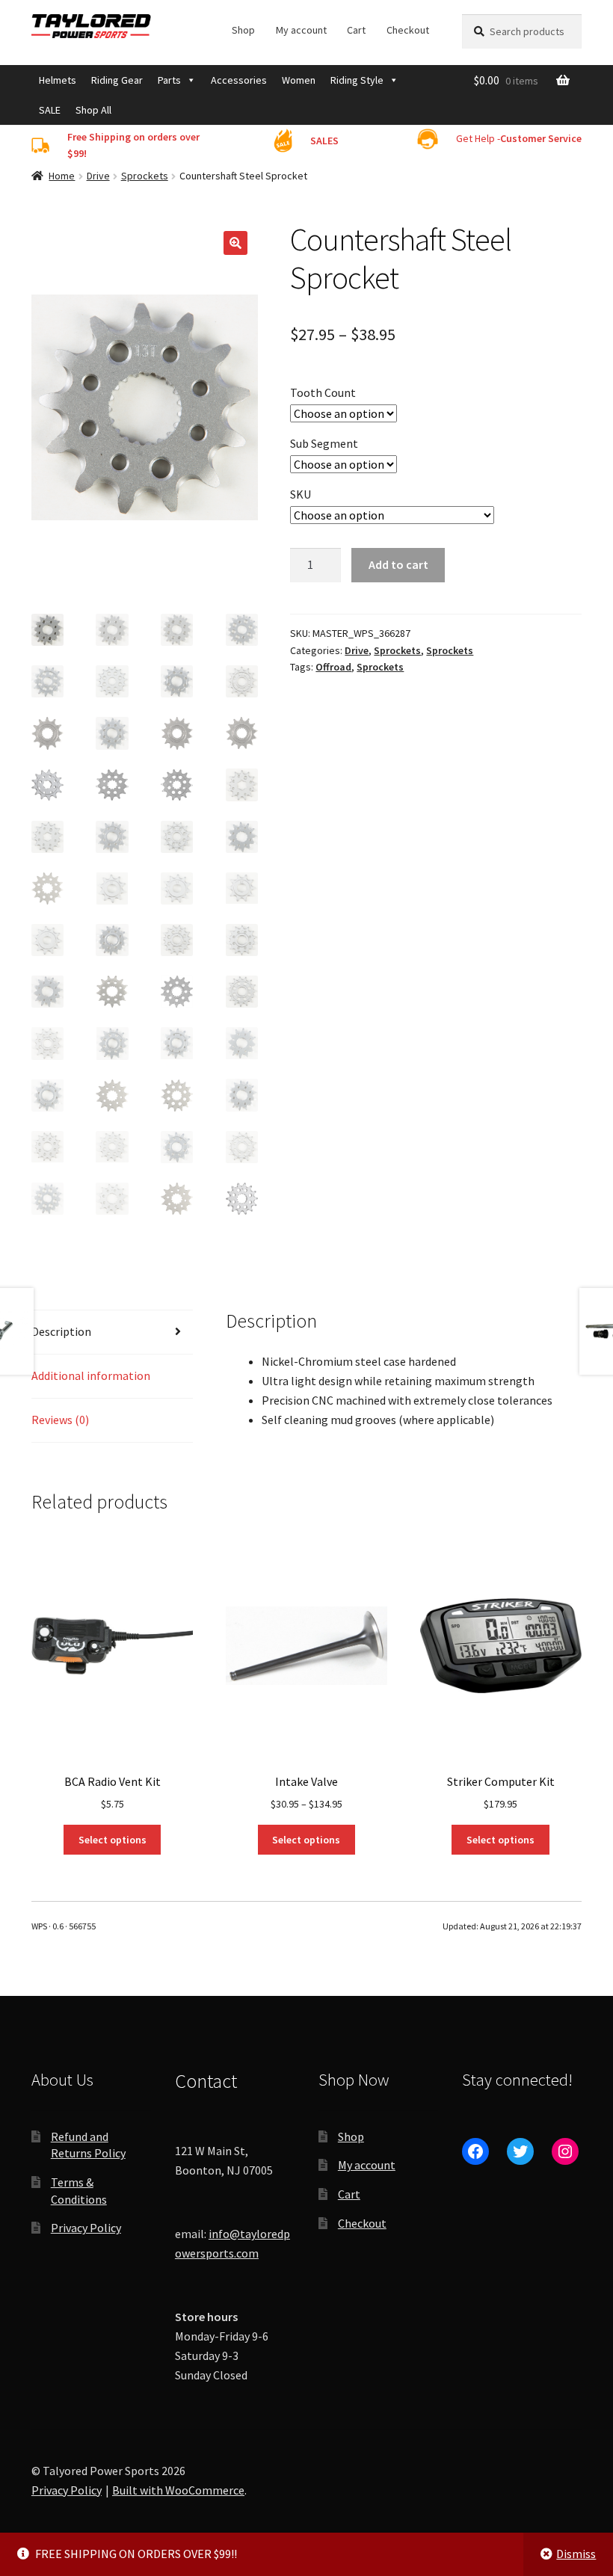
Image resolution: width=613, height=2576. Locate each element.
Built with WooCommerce (178, 2490)
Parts (169, 80)
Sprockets (145, 176)
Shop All (93, 110)
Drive (98, 176)
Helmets (58, 80)
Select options (113, 1840)
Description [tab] (61, 1331)
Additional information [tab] (91, 1375)
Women (299, 80)
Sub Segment (324, 443)
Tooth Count (323, 392)
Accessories (239, 80)
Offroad (333, 667)
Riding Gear (117, 80)
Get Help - (519, 138)
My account (301, 30)
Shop (243, 30)
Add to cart (398, 564)
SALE (50, 110)
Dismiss (576, 2554)
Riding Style (357, 80)
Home (62, 176)
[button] (235, 243)
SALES (324, 141)
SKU (301, 494)
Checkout (408, 30)
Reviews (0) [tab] (60, 1420)
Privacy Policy (86, 2228)
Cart (356, 30)
